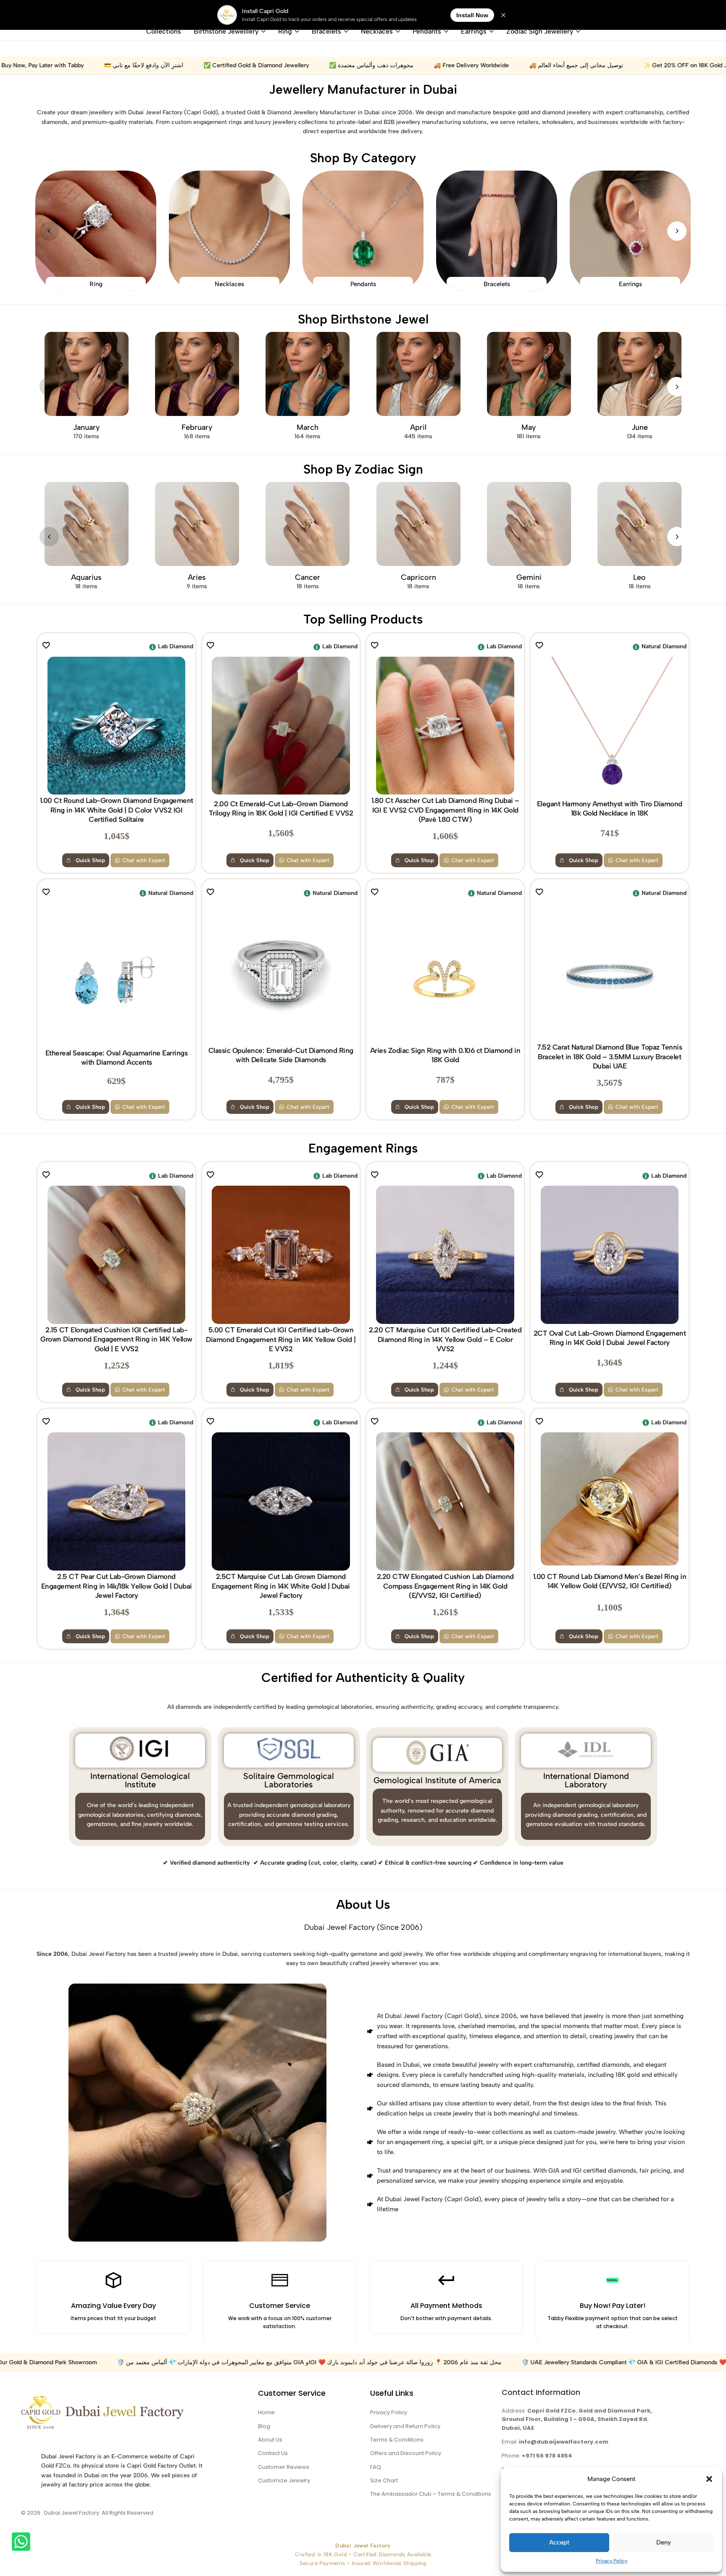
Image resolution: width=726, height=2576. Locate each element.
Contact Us (273, 2453)
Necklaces (377, 31)
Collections (164, 31)
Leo (639, 577)
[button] (709, 2479)
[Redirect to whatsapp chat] (25, 2543)
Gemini (529, 577)
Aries (197, 577)
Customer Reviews (284, 2467)
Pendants (427, 31)
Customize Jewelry (284, 2480)
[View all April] (418, 374)
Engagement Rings (363, 1148)
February (197, 427)
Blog (264, 2426)
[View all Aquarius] (87, 524)
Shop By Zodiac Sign (363, 469)
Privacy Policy (612, 2561)
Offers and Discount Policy (406, 2453)
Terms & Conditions (397, 2440)
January (87, 427)
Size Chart (384, 2480)
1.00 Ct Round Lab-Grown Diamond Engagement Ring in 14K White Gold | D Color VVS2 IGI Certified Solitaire (117, 810)
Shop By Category (363, 158)
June (640, 427)
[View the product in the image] (116, 726)
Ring (285, 31)
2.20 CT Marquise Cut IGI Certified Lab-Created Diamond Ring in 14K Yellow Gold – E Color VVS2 (445, 1339)
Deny (664, 2542)
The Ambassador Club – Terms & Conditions (431, 2494)
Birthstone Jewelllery (226, 31)
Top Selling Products (363, 619)
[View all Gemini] (529, 524)
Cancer (308, 577)
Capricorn (418, 577)
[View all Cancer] (308, 524)
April (418, 427)
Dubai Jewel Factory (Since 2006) (363, 1927)
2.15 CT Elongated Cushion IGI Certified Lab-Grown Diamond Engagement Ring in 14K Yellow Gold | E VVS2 (116, 1339)
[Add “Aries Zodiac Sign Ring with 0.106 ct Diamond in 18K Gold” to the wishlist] (378, 893)
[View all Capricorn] (418, 524)
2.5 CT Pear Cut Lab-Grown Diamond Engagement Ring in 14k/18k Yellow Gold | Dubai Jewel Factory (117, 1586)
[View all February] (197, 374)
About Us (363, 1904)
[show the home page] (123, 2414)
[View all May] (529, 374)
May (529, 427)
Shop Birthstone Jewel (363, 319)
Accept (559, 2542)
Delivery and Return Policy (405, 2426)
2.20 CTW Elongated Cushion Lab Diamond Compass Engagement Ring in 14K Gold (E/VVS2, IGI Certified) (445, 1586)
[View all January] (87, 374)
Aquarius (86, 577)
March (308, 427)
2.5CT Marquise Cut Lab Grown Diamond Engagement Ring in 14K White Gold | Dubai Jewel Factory (281, 1586)
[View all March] (308, 374)
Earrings (474, 31)
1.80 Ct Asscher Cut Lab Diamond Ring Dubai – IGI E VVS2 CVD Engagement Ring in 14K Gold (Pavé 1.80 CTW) (445, 810)
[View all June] (639, 374)
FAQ (376, 2467)
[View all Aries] (197, 524)
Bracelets (326, 31)
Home (266, 2412)
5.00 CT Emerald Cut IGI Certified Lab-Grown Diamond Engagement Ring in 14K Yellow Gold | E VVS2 (281, 1339)
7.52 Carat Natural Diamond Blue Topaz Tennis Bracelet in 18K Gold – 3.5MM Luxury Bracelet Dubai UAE (609, 1056)
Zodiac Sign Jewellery (540, 31)
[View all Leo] (639, 524)
